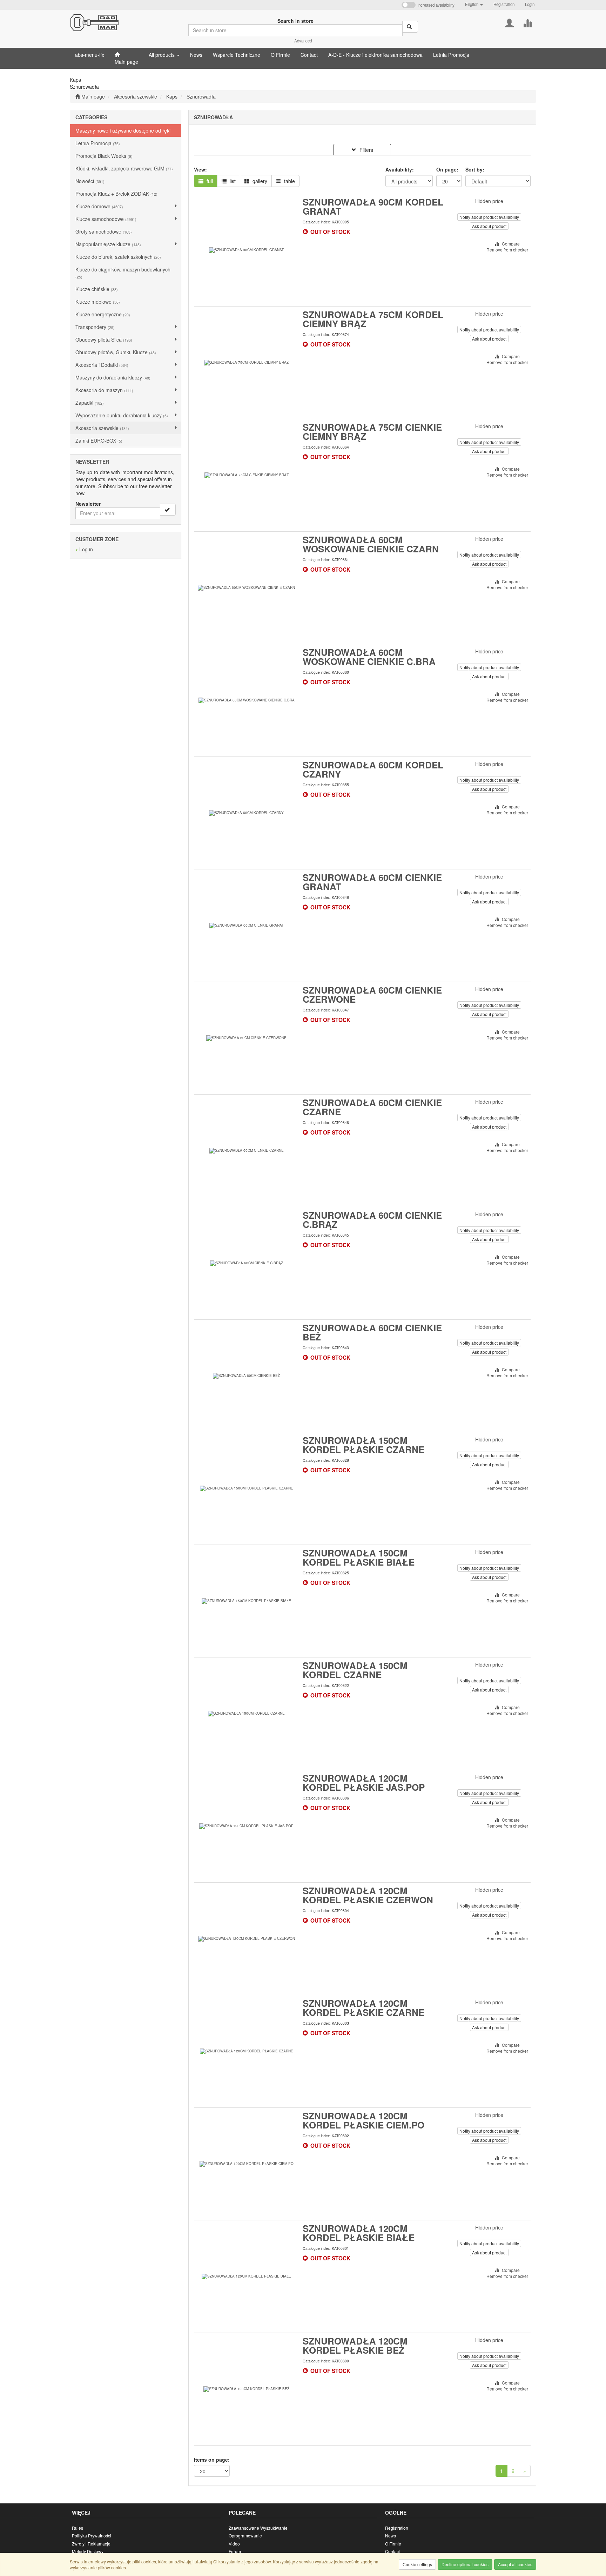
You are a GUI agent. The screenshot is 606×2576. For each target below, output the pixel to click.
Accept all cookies (515, 2564)
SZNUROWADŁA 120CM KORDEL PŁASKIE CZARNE (363, 2008)
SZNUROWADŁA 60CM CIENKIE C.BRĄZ (372, 1220)
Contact (392, 2551)
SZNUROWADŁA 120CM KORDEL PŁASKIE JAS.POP (364, 1783)
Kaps (172, 96)
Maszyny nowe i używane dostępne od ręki (123, 130)
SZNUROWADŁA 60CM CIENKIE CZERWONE (372, 994)
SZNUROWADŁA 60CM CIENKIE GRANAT (372, 882)
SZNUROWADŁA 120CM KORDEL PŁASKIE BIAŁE (359, 2233)
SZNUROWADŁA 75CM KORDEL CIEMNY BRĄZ (373, 319)
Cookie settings (417, 2564)
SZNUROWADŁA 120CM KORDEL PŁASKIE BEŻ (355, 2345)
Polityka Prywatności (92, 2535)
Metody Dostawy (88, 2551)
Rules (78, 2528)
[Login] (509, 22)
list (232, 181)
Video (234, 2544)
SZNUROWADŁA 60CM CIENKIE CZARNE (372, 1107)
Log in (86, 549)
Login (530, 4)
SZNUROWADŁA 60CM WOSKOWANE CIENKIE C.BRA (369, 657)
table (289, 181)
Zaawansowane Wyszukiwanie (258, 2528)
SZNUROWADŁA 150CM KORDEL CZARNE (355, 1670)
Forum (235, 2551)
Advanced (303, 41)
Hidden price (489, 201)
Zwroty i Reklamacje (91, 2544)
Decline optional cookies (465, 2564)
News (390, 2535)
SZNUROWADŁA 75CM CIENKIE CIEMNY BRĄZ (372, 432)
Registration (504, 4)
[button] (474, 4)
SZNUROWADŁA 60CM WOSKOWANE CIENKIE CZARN (371, 544)
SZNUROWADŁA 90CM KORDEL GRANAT (373, 206)
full (209, 181)
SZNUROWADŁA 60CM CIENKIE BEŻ (372, 1332)
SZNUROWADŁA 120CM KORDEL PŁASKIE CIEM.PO (363, 2120)
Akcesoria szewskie (136, 96)
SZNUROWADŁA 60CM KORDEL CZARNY (373, 769)
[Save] (168, 510)
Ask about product (489, 226)
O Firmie (393, 2544)
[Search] (410, 27)
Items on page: (212, 2460)
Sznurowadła (201, 96)
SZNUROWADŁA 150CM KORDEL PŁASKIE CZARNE (363, 1445)
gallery (259, 181)
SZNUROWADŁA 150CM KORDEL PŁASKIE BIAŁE (359, 1557)
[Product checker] (527, 22)
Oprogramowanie (245, 2535)
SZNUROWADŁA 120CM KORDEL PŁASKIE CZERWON (368, 1895)
